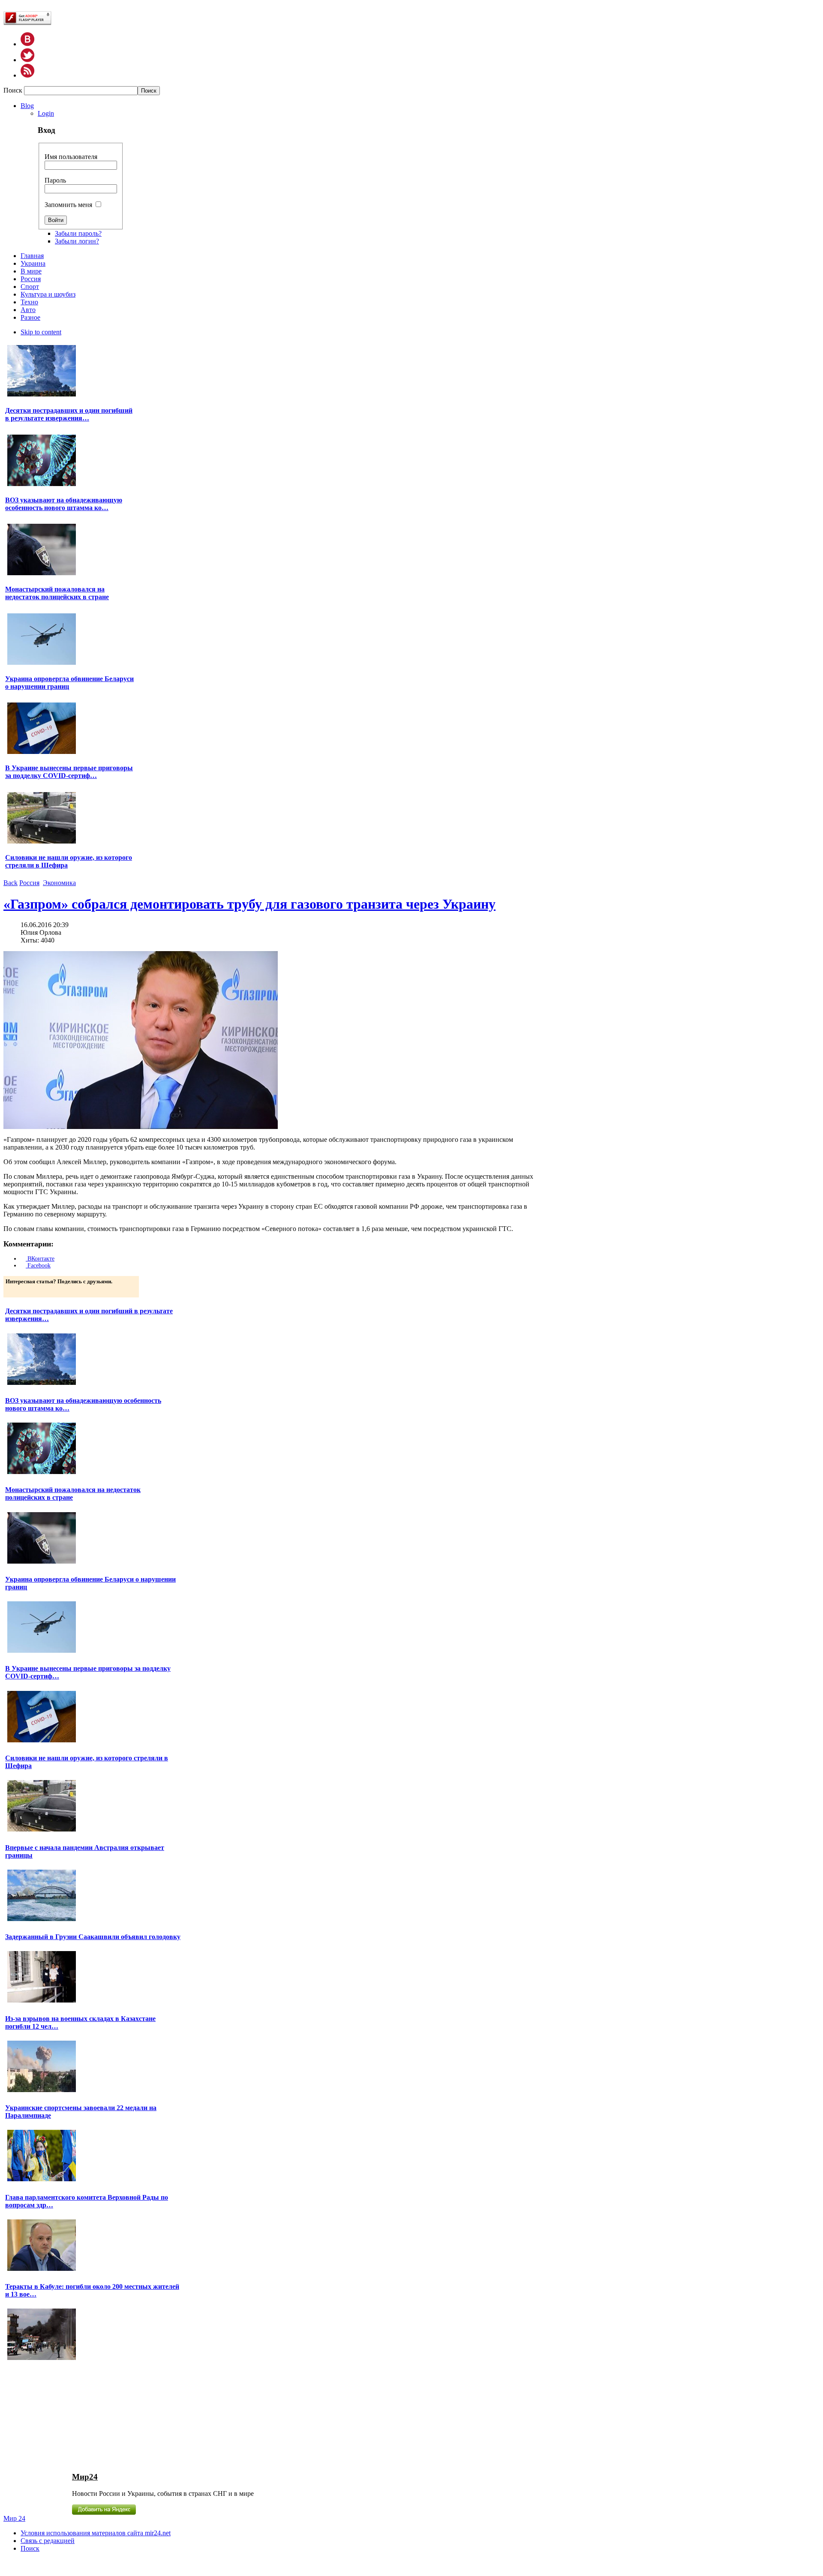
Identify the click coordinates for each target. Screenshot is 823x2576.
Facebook (38, 1265)
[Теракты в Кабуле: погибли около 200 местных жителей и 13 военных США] (42, 2359)
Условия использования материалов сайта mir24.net (96, 2533)
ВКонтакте (40, 1259)
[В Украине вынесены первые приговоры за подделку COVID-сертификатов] (42, 753)
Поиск (14, 90)
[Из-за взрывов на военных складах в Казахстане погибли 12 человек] (42, 2091)
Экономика (59, 883)
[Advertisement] (73, 2416)
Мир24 (85, 2477)
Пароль (55, 180)
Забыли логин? (77, 241)
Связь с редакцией (48, 2541)
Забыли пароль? (78, 233)
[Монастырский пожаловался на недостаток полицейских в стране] (42, 574)
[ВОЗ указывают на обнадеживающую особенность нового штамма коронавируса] (42, 485)
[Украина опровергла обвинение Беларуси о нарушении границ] (42, 664)
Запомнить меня (68, 205)
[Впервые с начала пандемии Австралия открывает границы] (42, 1920)
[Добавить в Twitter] (13, 1290)
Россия (29, 883)
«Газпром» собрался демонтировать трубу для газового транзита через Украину (249, 904)
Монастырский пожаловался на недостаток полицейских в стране (57, 593)
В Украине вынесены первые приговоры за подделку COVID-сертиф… (69, 772)
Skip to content (41, 332)
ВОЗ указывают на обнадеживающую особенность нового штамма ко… (64, 504)
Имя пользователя (71, 157)
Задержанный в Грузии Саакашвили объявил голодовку (93, 1937)
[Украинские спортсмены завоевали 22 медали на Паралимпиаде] (42, 2180)
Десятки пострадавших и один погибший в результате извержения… (69, 414)
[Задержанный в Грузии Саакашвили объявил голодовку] (42, 2001)
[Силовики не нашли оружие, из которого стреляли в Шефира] (42, 842)
